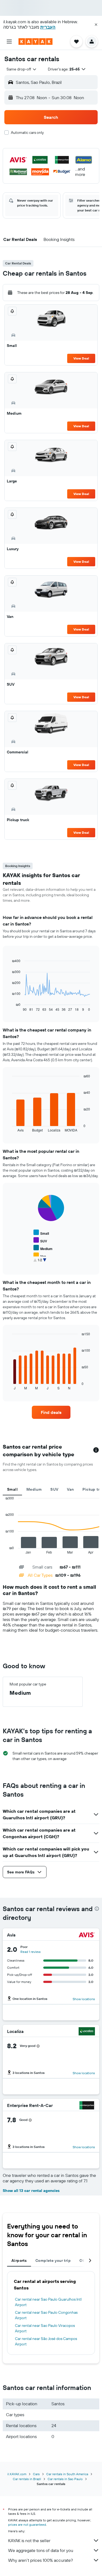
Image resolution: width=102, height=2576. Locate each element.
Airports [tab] (19, 2260)
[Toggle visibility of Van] (40, 1256)
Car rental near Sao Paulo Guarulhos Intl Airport (48, 2302)
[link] (51, 1412)
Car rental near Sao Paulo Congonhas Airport (46, 2315)
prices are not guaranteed (27, 2525)
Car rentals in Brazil (27, 2479)
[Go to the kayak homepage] (35, 42)
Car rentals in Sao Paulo (65, 2479)
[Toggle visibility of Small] (41, 1233)
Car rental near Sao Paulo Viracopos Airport (45, 2328)
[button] (96, 25)
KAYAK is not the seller (29, 2540)
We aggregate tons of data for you (41, 2550)
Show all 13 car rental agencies (31, 2191)
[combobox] (22, 69)
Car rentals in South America (67, 2474)
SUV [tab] (54, 1489)
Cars (36, 2474)
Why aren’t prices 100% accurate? (41, 2560)
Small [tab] (12, 1489)
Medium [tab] (34, 1489)
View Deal (81, 358)
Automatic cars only (27, 132)
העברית (48, 27)
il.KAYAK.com (17, 2474)
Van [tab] (70, 1489)
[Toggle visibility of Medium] (43, 1248)
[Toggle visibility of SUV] (40, 1240)
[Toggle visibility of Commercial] (46, 1263)
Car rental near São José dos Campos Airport (46, 2341)
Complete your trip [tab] (53, 2260)
